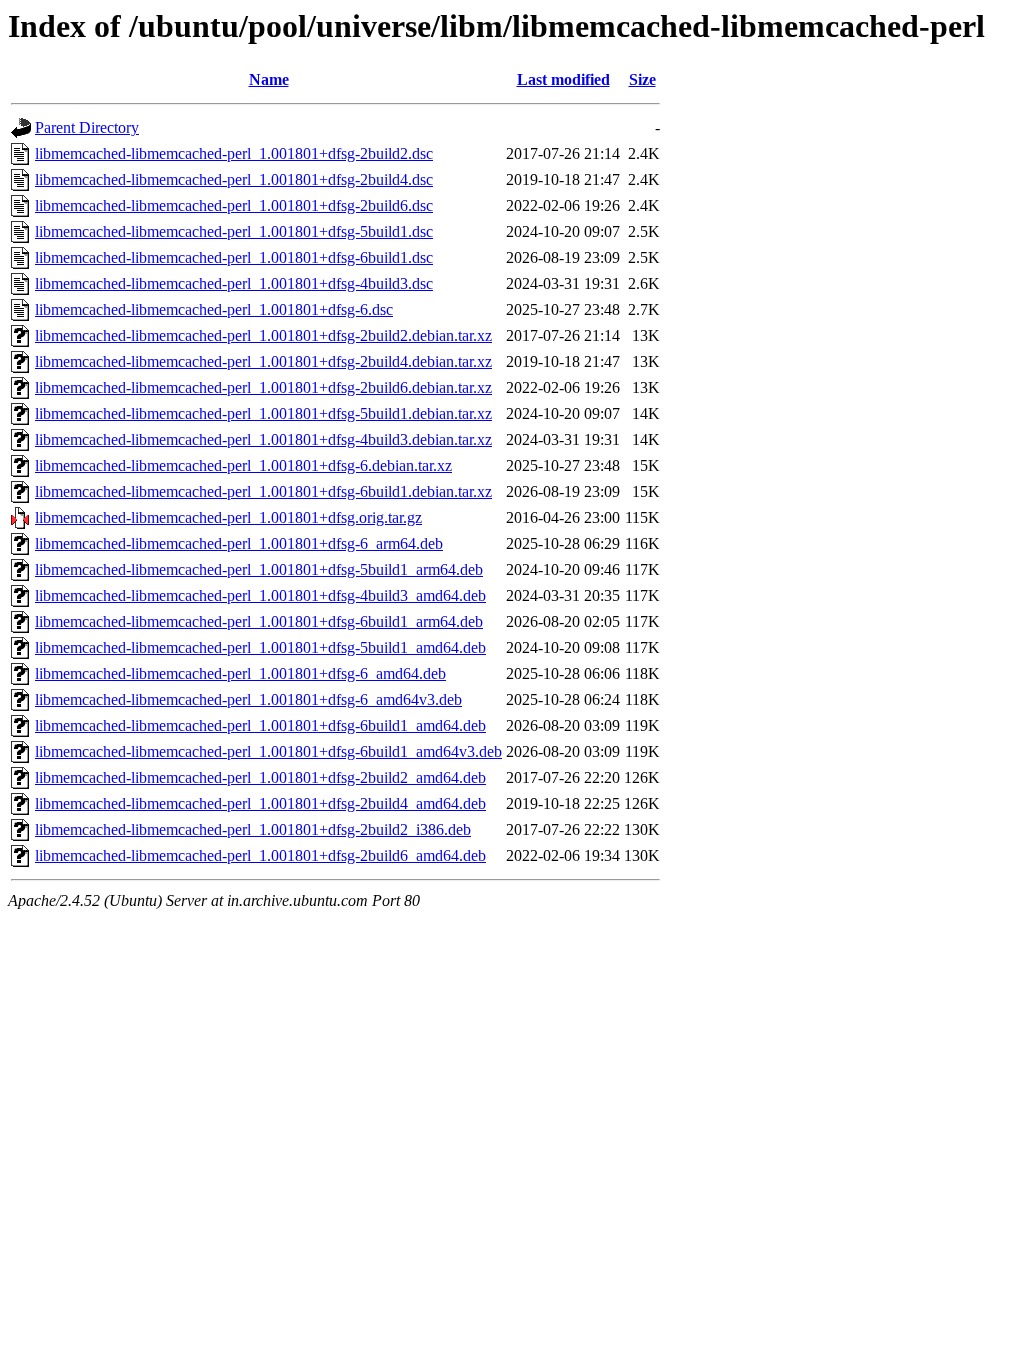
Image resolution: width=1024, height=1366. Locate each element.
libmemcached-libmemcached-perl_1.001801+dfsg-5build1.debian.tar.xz (263, 413)
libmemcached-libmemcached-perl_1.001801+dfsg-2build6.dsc (234, 205)
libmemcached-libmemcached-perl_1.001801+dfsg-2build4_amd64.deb (260, 803)
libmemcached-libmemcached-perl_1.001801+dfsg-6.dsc (214, 309)
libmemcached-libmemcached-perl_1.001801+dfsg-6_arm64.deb (239, 543)
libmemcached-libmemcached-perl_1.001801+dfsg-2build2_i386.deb (253, 829)
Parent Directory (87, 127)
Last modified (563, 79)
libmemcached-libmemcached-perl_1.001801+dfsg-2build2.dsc (234, 153)
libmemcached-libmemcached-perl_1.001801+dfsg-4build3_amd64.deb (260, 595)
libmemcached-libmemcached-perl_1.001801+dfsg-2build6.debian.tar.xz (263, 387)
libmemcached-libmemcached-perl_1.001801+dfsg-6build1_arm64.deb (259, 621)
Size (642, 79)
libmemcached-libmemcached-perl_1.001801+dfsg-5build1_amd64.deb (260, 647)
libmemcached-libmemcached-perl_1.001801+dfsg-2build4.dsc (234, 179)
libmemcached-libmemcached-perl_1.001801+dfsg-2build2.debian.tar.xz (263, 335)
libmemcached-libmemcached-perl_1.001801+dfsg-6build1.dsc (234, 257)
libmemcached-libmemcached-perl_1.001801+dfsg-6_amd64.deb (240, 673)
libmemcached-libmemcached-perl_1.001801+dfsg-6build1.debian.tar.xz (263, 491)
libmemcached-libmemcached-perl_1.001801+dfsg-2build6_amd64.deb (260, 855)
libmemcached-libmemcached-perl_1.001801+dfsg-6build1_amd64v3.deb (268, 751)
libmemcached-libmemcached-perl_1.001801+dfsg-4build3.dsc (234, 283)
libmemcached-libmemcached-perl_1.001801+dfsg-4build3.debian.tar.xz (263, 439)
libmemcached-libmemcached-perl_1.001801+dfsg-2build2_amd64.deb (260, 777)
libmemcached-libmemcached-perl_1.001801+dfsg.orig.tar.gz (228, 517)
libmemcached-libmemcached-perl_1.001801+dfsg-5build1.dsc (234, 231)
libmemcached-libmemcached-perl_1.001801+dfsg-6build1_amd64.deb (260, 725)
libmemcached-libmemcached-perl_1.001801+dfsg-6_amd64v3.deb (248, 699)
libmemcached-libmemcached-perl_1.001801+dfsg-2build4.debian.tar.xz (263, 361)
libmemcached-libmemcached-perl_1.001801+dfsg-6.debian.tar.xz (243, 465)
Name (269, 79)
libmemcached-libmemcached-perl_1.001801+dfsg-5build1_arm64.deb (259, 569)
